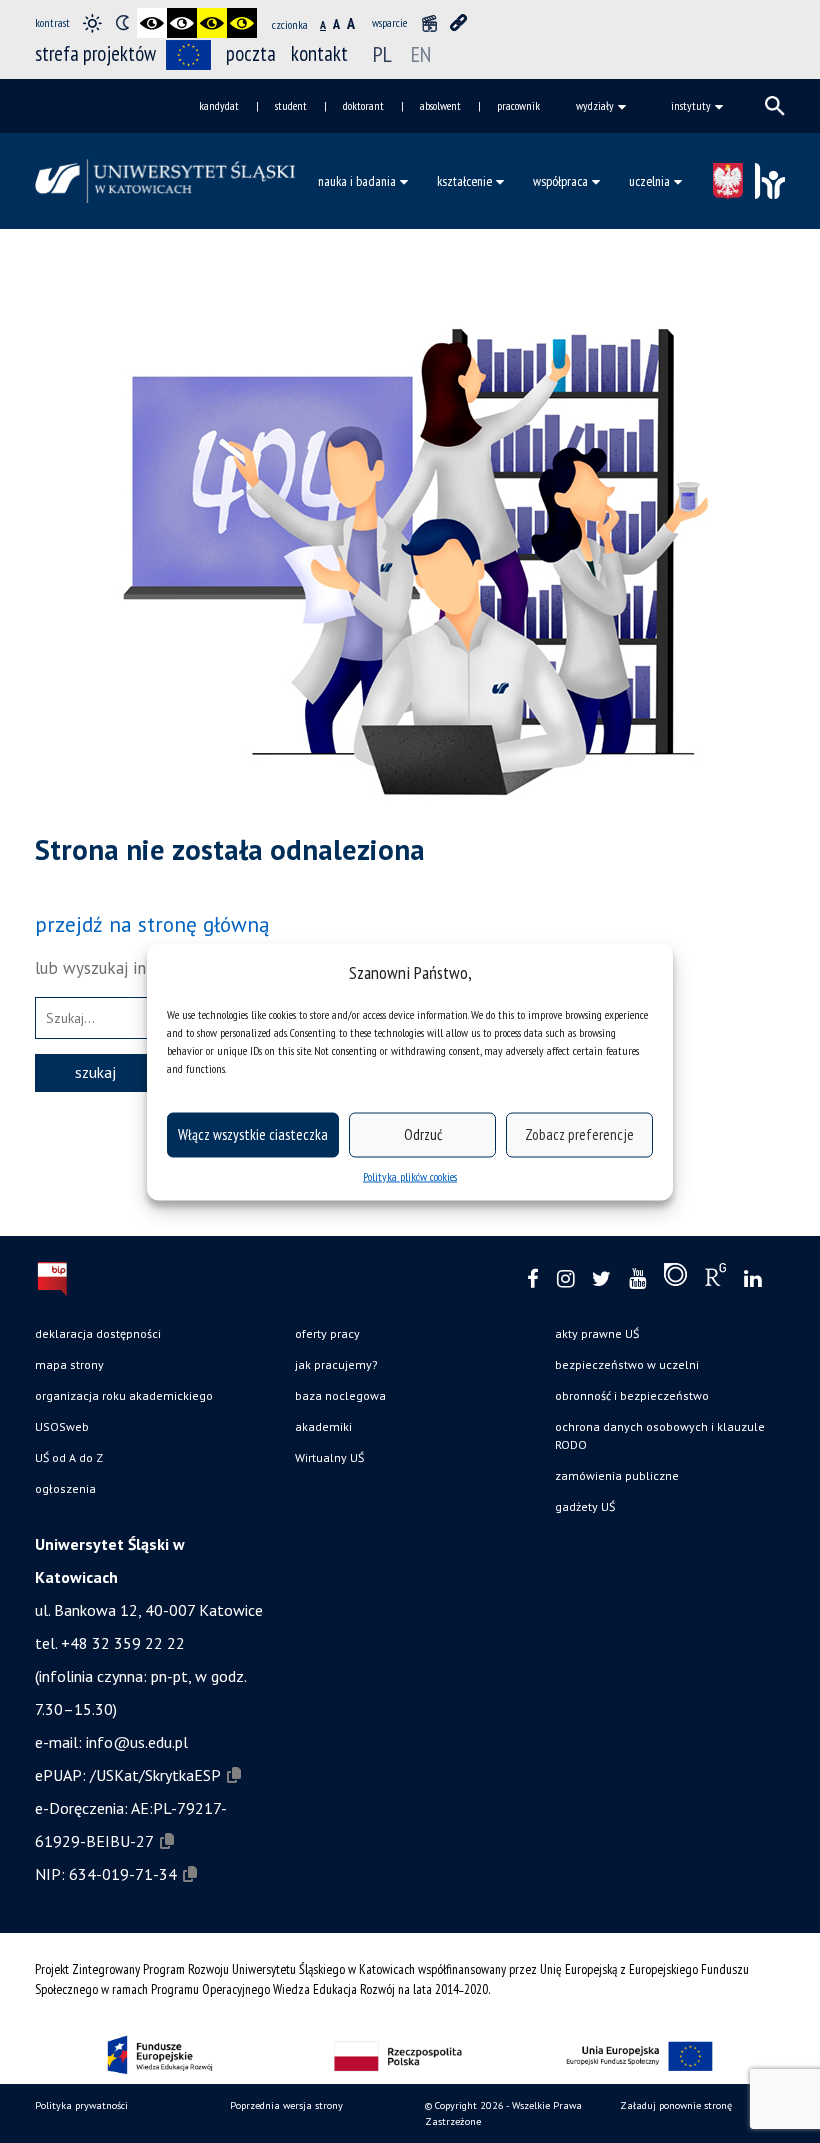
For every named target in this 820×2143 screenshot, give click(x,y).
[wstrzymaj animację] (429, 23)
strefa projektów (95, 53)
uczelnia (649, 181)
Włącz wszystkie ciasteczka (253, 1134)
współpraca (560, 181)
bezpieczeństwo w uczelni (627, 1364)
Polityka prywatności (81, 2105)
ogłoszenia (65, 1488)
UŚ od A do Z (69, 1457)
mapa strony (69, 1364)
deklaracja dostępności (98, 1333)
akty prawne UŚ (597, 1333)
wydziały (595, 105)
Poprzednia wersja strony (286, 2105)
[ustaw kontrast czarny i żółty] (212, 23)
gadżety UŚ (585, 1506)
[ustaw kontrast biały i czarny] (182, 23)
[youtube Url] (637, 1279)
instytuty (691, 105)
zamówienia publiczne (617, 1475)
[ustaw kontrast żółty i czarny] (242, 23)
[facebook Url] (533, 1279)
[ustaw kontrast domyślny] (92, 23)
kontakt (319, 53)
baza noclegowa (340, 1395)
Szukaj (95, 1072)
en (421, 54)
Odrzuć (423, 1134)
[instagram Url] (565, 1279)
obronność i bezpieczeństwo (632, 1395)
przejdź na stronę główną (152, 924)
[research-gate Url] (715, 1279)
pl (382, 54)
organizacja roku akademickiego (124, 1395)
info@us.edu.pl (137, 1742)
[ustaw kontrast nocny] (122, 23)
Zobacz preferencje (579, 1134)
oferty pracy (327, 1333)
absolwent (440, 105)
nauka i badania (357, 181)
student (291, 105)
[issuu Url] (675, 1279)
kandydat (219, 105)
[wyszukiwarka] (775, 106)
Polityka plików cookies (410, 1175)
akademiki (323, 1426)
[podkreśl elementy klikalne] (459, 23)
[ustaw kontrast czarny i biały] (152, 23)
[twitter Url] (601, 1279)
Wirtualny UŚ (329, 1457)
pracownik (518, 105)
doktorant (363, 105)
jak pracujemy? (336, 1364)
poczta (251, 53)
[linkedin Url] (752, 1279)
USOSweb (62, 1426)
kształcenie (464, 181)
